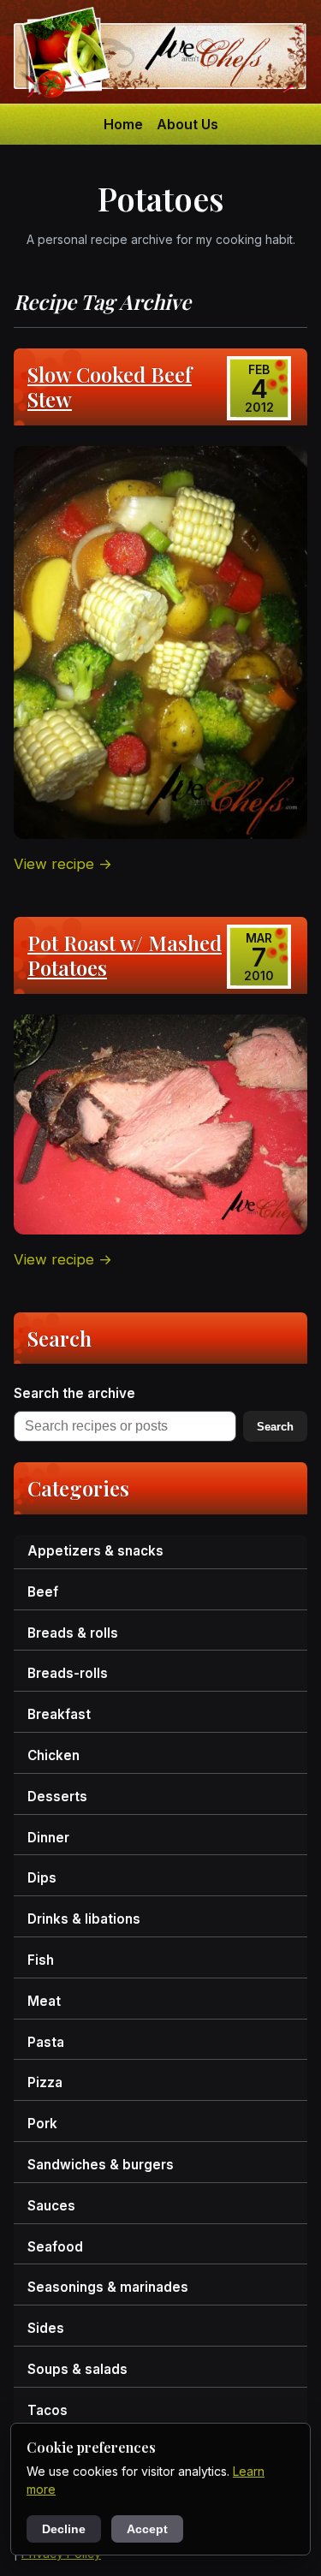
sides (46, 2328)
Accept (147, 2529)
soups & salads (77, 2369)
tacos (48, 2410)
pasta (46, 2042)
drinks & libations (84, 1919)
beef (43, 1592)
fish (41, 1960)
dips (42, 1878)
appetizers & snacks (95, 1551)
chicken (53, 1755)
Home (123, 124)
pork (42, 2124)
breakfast (59, 1714)
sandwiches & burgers (101, 2165)
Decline (64, 2529)
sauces (51, 2206)
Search (275, 1427)
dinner (48, 1838)
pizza (45, 2082)
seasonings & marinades (108, 2287)
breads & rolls (73, 1633)
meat (44, 2001)
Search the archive (74, 1393)
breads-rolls (68, 1673)
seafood (55, 2247)
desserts (57, 1797)
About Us (187, 124)
